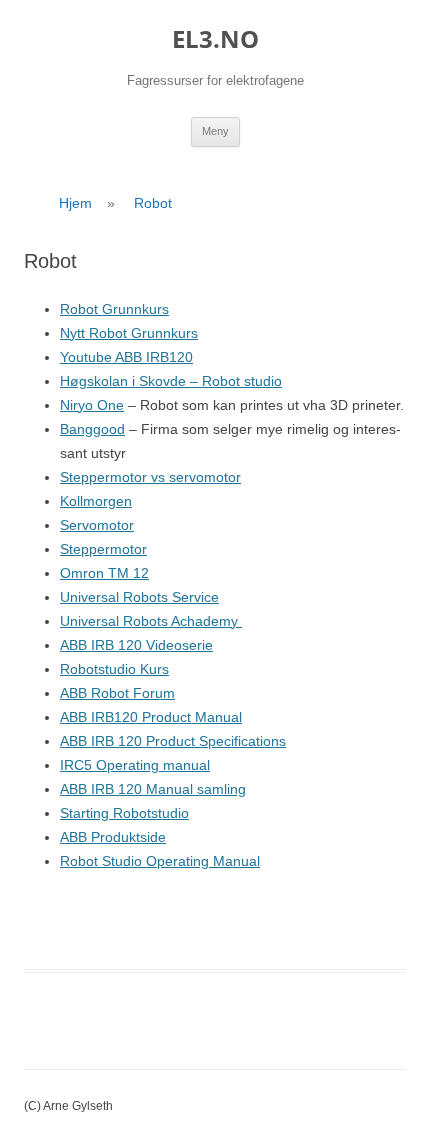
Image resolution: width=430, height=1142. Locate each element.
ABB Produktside (113, 837)
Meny (215, 131)
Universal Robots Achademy (151, 621)
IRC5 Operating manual (135, 765)
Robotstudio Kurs (114, 669)
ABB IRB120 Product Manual (151, 717)
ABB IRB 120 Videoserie (136, 645)
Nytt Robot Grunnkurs (129, 333)
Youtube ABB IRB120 (126, 357)
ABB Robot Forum (117, 693)
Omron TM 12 (104, 573)
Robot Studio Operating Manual (160, 861)
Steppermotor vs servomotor (150, 477)
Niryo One (92, 405)
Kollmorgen (96, 501)
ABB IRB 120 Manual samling (153, 789)
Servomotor (97, 525)
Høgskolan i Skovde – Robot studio (171, 381)
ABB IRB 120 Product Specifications (173, 741)
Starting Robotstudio (124, 813)
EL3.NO (215, 39)
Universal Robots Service (139, 597)
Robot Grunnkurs (114, 309)
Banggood (92, 429)
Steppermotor (103, 549)
